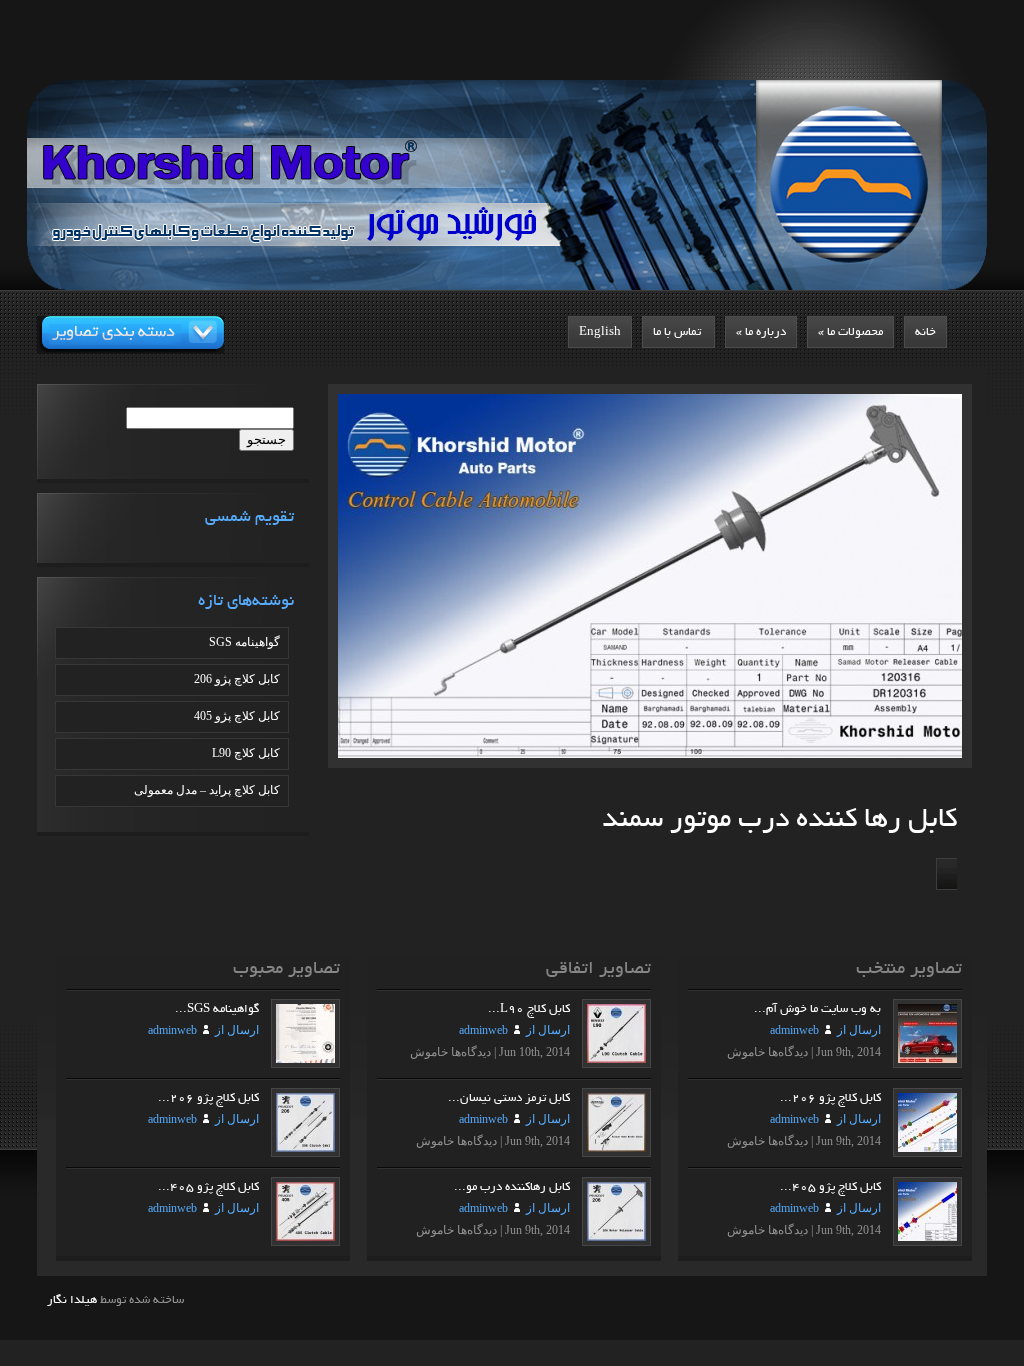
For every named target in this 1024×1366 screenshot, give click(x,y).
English (600, 332)
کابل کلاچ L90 (246, 753)
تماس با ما (678, 332)
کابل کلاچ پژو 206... (830, 1098)
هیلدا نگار (72, 1300)
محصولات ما (850, 332)
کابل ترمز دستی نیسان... (509, 1098)
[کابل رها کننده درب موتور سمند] (794, 581)
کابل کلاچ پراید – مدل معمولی (207, 790)
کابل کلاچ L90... (529, 1009)
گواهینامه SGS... (217, 1009)
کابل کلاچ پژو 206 (237, 679)
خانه (925, 332)
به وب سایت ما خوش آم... (817, 1009)
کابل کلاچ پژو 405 (237, 716)
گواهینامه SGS (244, 642)
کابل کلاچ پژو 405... (830, 1187)
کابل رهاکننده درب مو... (512, 1187)
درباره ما (761, 332)
